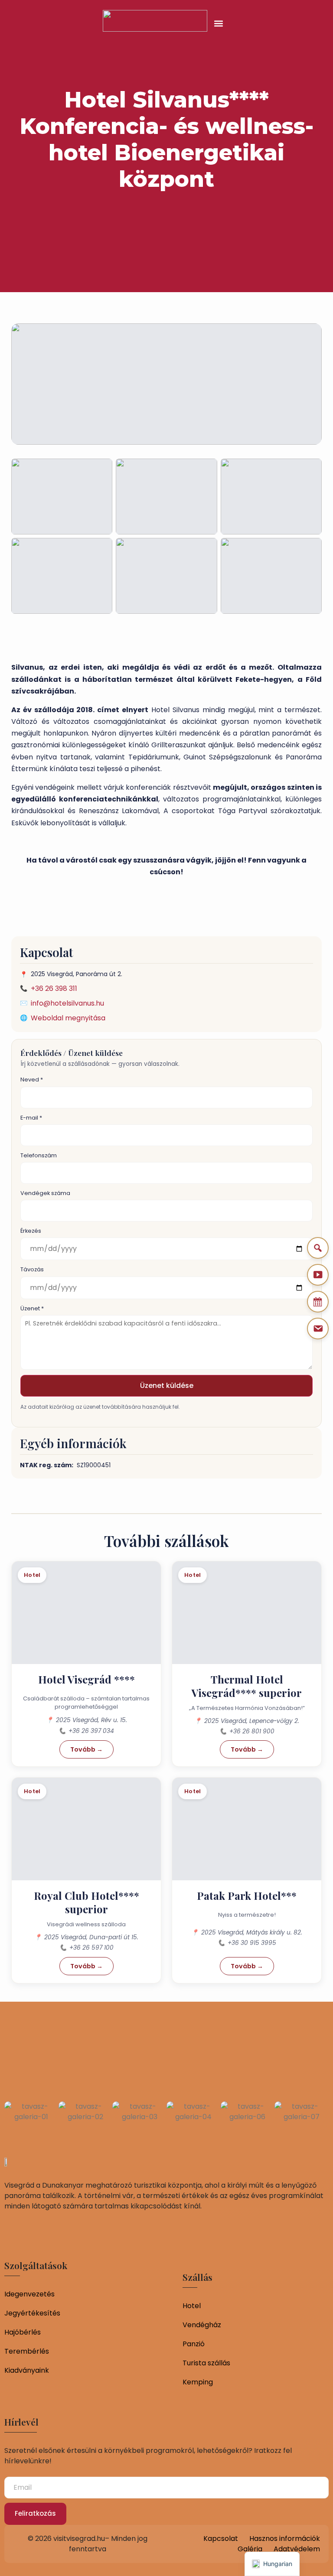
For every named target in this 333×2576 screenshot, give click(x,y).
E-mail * (31, 1118)
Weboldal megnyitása (68, 1018)
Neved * (32, 1080)
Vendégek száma (45, 1193)
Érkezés (31, 1231)
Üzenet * (32, 1308)
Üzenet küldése (167, 1386)
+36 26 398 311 (54, 988)
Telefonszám (39, 1155)
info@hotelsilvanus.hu (67, 1003)
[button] (219, 23)
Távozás (32, 1269)
